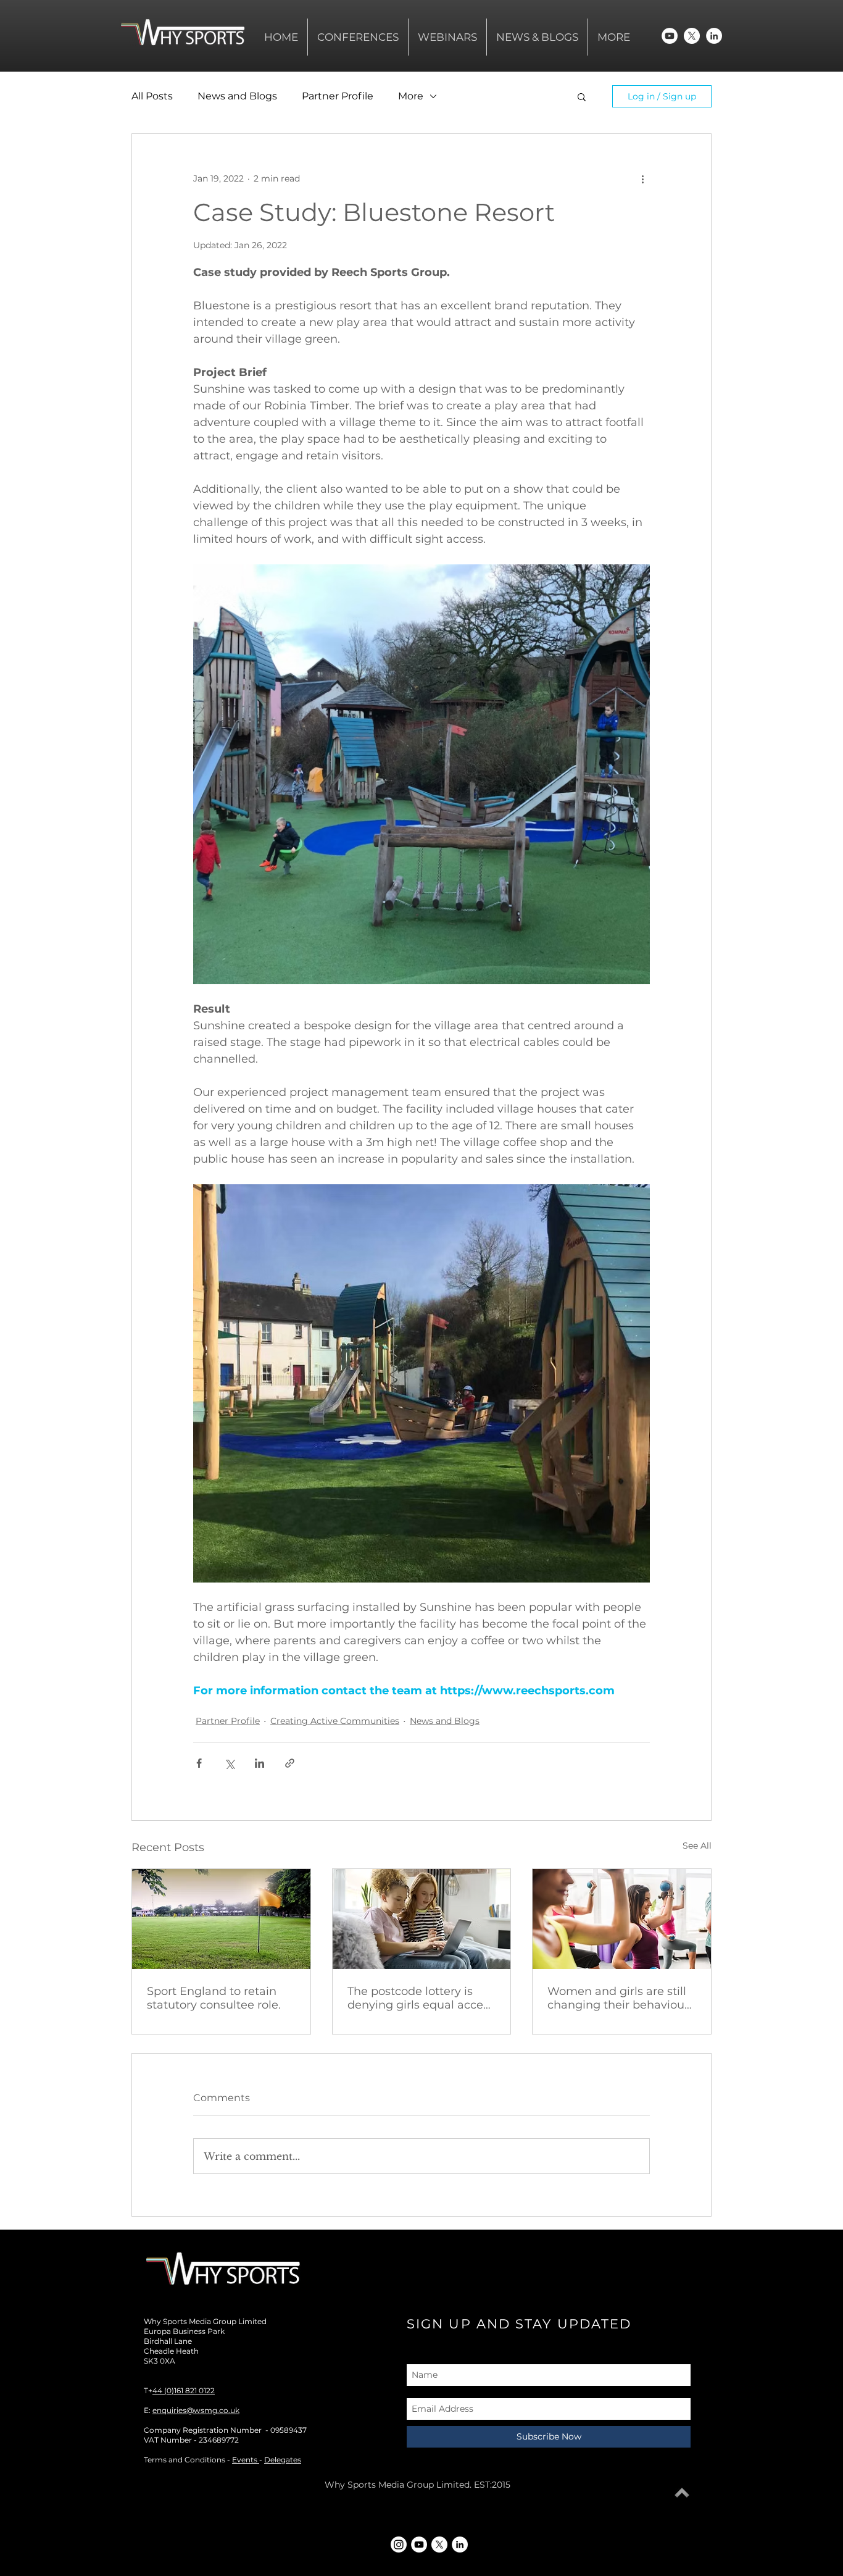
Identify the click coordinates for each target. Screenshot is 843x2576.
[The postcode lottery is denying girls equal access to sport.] (422, 1919)
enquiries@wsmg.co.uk (196, 2410)
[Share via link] (290, 1763)
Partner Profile (338, 96)
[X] (692, 36)
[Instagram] (399, 2545)
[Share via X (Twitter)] (229, 1763)
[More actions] (642, 178)
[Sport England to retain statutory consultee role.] (221, 1919)
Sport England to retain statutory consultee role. (214, 1998)
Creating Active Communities (335, 1721)
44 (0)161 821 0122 (184, 2390)
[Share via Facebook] (199, 1763)
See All (697, 1846)
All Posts (152, 96)
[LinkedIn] (714, 36)
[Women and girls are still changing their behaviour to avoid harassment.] (622, 1919)
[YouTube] (670, 36)
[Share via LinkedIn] (260, 1763)
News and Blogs (237, 96)
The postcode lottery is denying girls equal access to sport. (421, 1998)
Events (246, 2460)
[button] (582, 96)
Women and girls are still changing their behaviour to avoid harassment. (618, 1998)
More (411, 96)
